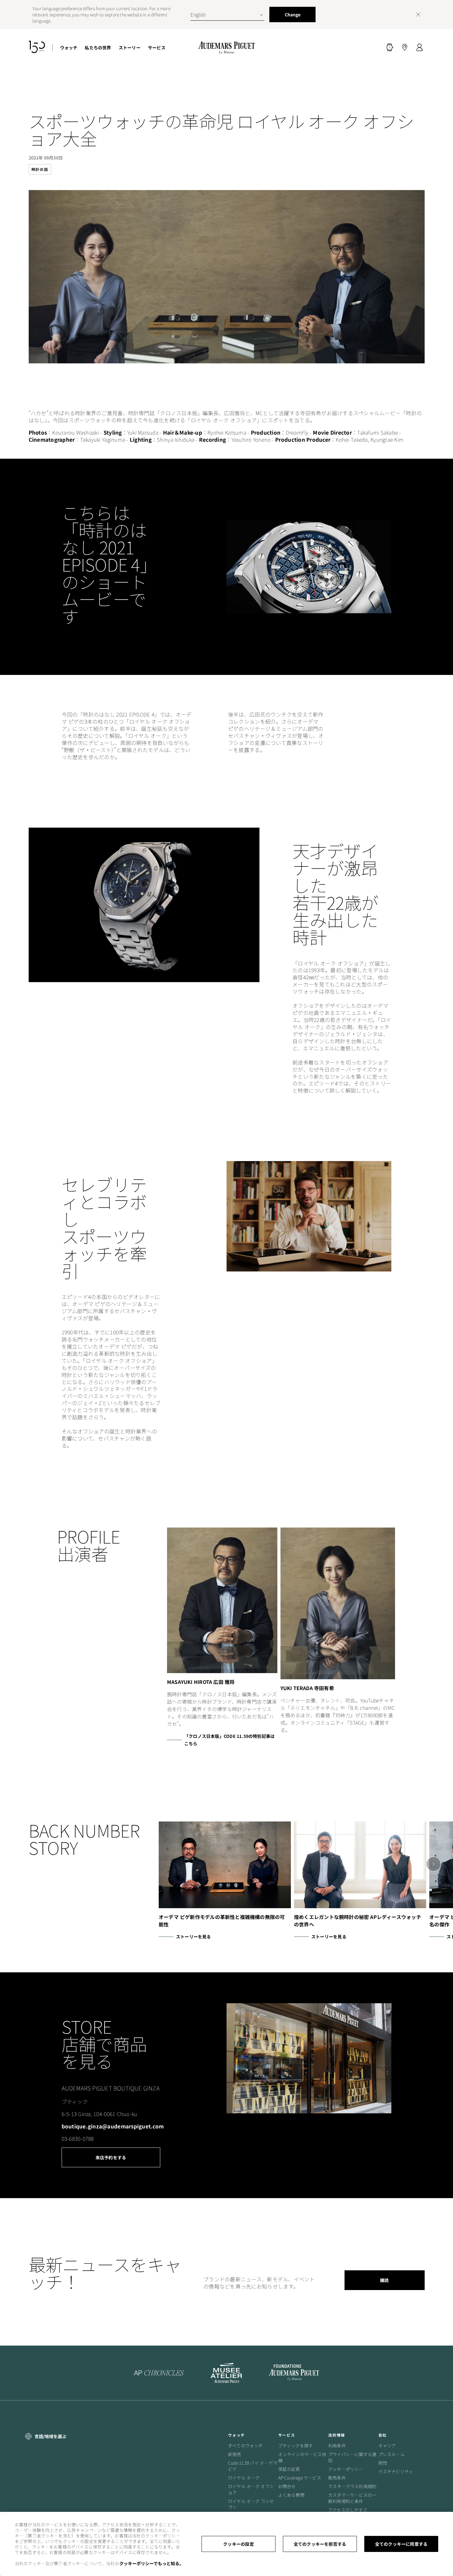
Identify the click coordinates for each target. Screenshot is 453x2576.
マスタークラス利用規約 (352, 2486)
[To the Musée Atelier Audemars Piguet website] (226, 2373)
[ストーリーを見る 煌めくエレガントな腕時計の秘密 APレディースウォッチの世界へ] (360, 1865)
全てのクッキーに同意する (401, 2544)
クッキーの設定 (238, 2544)
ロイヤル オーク (244, 2478)
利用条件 (337, 2446)
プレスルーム (392, 2454)
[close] (418, 14)
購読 (384, 2280)
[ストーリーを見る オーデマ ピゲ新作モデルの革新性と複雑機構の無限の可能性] (225, 1865)
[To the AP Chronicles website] (159, 2373)
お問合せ (287, 2486)
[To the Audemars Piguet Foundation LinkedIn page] (294, 2373)
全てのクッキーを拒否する (320, 2544)
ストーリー (130, 48)
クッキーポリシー (346, 2469)
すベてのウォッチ (245, 2446)
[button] (390, 48)
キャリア (387, 2446)
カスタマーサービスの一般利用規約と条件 (352, 2498)
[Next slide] (433, 1864)
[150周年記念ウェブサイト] (37, 48)
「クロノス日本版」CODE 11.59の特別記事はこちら (229, 1740)
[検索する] (390, 48)
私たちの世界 (98, 48)
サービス (157, 48)
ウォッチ (69, 48)
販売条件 (337, 2478)
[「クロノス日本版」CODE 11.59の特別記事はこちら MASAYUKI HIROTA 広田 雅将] (222, 1600)
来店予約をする (111, 2157)
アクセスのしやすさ (348, 2510)
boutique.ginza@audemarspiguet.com (113, 2126)
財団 (383, 2463)
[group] (338, 1631)
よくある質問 (291, 2495)
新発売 (235, 2454)
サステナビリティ (396, 2471)
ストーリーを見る (194, 1937)
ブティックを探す (296, 2446)
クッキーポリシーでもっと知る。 (151, 2563)
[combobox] (227, 14)
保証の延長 (289, 2469)
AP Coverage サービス (300, 2478)
